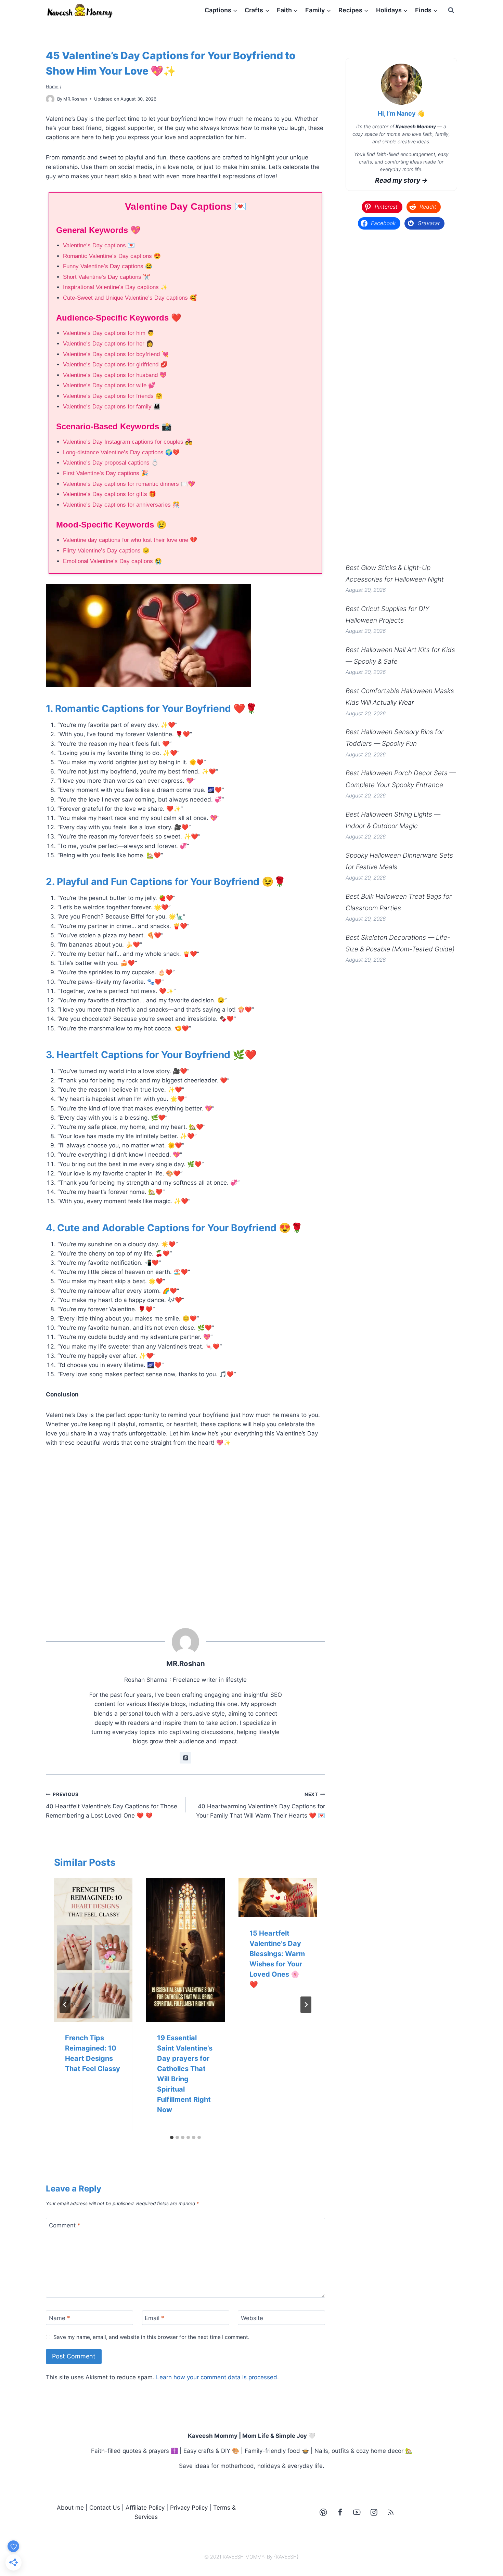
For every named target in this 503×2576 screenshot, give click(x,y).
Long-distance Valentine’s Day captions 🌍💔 (121, 452)
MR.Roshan (75, 99)
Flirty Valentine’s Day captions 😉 (106, 551)
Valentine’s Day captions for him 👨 (109, 333)
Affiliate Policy (145, 2508)
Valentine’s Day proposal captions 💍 (111, 463)
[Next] (306, 2005)
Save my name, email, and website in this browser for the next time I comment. (151, 2337)
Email (154, 2318)
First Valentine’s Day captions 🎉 (106, 473)
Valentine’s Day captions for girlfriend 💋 (115, 365)
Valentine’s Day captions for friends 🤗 (113, 396)
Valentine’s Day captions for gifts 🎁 (109, 494)
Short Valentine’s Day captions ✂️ (107, 277)
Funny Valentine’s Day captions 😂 (108, 266)
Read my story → (401, 180)
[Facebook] (340, 2512)
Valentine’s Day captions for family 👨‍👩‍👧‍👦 (112, 407)
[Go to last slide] (65, 2005)
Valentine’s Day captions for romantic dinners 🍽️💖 (129, 484)
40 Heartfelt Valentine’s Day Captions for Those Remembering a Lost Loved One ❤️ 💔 (112, 1805)
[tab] (172, 2137)
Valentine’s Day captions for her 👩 (108, 344)
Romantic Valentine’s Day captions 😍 (112, 256)
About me (70, 2508)
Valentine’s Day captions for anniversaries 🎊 (121, 505)
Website (252, 2318)
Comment (65, 2225)
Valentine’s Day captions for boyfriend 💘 (116, 354)
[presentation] (93, 1950)
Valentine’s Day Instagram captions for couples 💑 (128, 442)
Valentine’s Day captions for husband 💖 (115, 375)
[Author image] (50, 99)
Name (60, 2318)
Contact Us (105, 2508)
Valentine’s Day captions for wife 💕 (109, 385)
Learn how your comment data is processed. (217, 2377)
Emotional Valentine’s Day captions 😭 (112, 561)
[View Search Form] (451, 10)
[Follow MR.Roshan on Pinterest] (185, 1758)
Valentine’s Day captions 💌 (99, 245)
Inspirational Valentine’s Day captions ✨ (115, 287)
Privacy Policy (189, 2508)
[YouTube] (357, 2512)
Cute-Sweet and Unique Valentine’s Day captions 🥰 (130, 298)
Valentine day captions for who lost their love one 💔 (130, 540)
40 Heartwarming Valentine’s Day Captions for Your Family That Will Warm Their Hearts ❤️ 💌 (261, 1805)
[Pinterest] (323, 2512)
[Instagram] (374, 2512)
